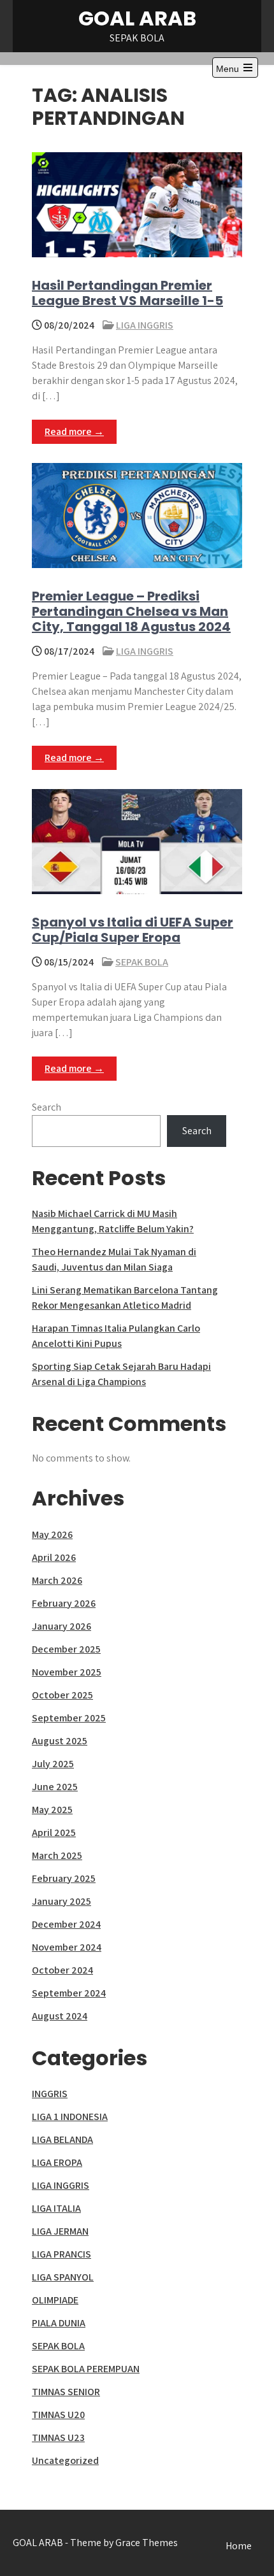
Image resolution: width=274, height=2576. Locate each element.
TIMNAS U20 (58, 2415)
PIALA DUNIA (59, 2323)
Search (47, 1107)
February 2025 (64, 1878)
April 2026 (54, 1557)
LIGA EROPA (57, 2162)
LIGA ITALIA (56, 2208)
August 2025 (60, 1741)
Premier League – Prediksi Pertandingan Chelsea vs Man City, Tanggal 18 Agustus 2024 (131, 611)
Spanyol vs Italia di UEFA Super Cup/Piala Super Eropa (133, 930)
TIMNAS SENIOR (66, 2392)
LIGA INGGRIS (145, 325)
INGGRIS (50, 2094)
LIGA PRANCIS (61, 2254)
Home (239, 2546)
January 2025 (61, 1901)
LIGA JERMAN (60, 2231)
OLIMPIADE (55, 2300)
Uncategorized (65, 2460)
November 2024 (67, 1947)
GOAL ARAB (137, 18)
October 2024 (62, 1970)
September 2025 (69, 1718)
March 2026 (57, 1580)
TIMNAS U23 (58, 2437)
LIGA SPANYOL (63, 2277)
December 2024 (66, 1924)
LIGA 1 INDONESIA (70, 2117)
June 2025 (55, 1787)
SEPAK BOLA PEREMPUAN (86, 2369)
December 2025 (66, 1649)
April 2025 (54, 1832)
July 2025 (53, 1764)
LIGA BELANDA (62, 2139)
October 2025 (62, 1695)
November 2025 (67, 1672)
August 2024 (60, 2016)
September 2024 (69, 1993)
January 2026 (61, 1626)
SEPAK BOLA (142, 962)
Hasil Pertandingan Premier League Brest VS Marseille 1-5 (127, 293)
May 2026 (52, 1534)
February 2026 (64, 1603)
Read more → (74, 431)
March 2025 (57, 1855)
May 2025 (52, 1810)
